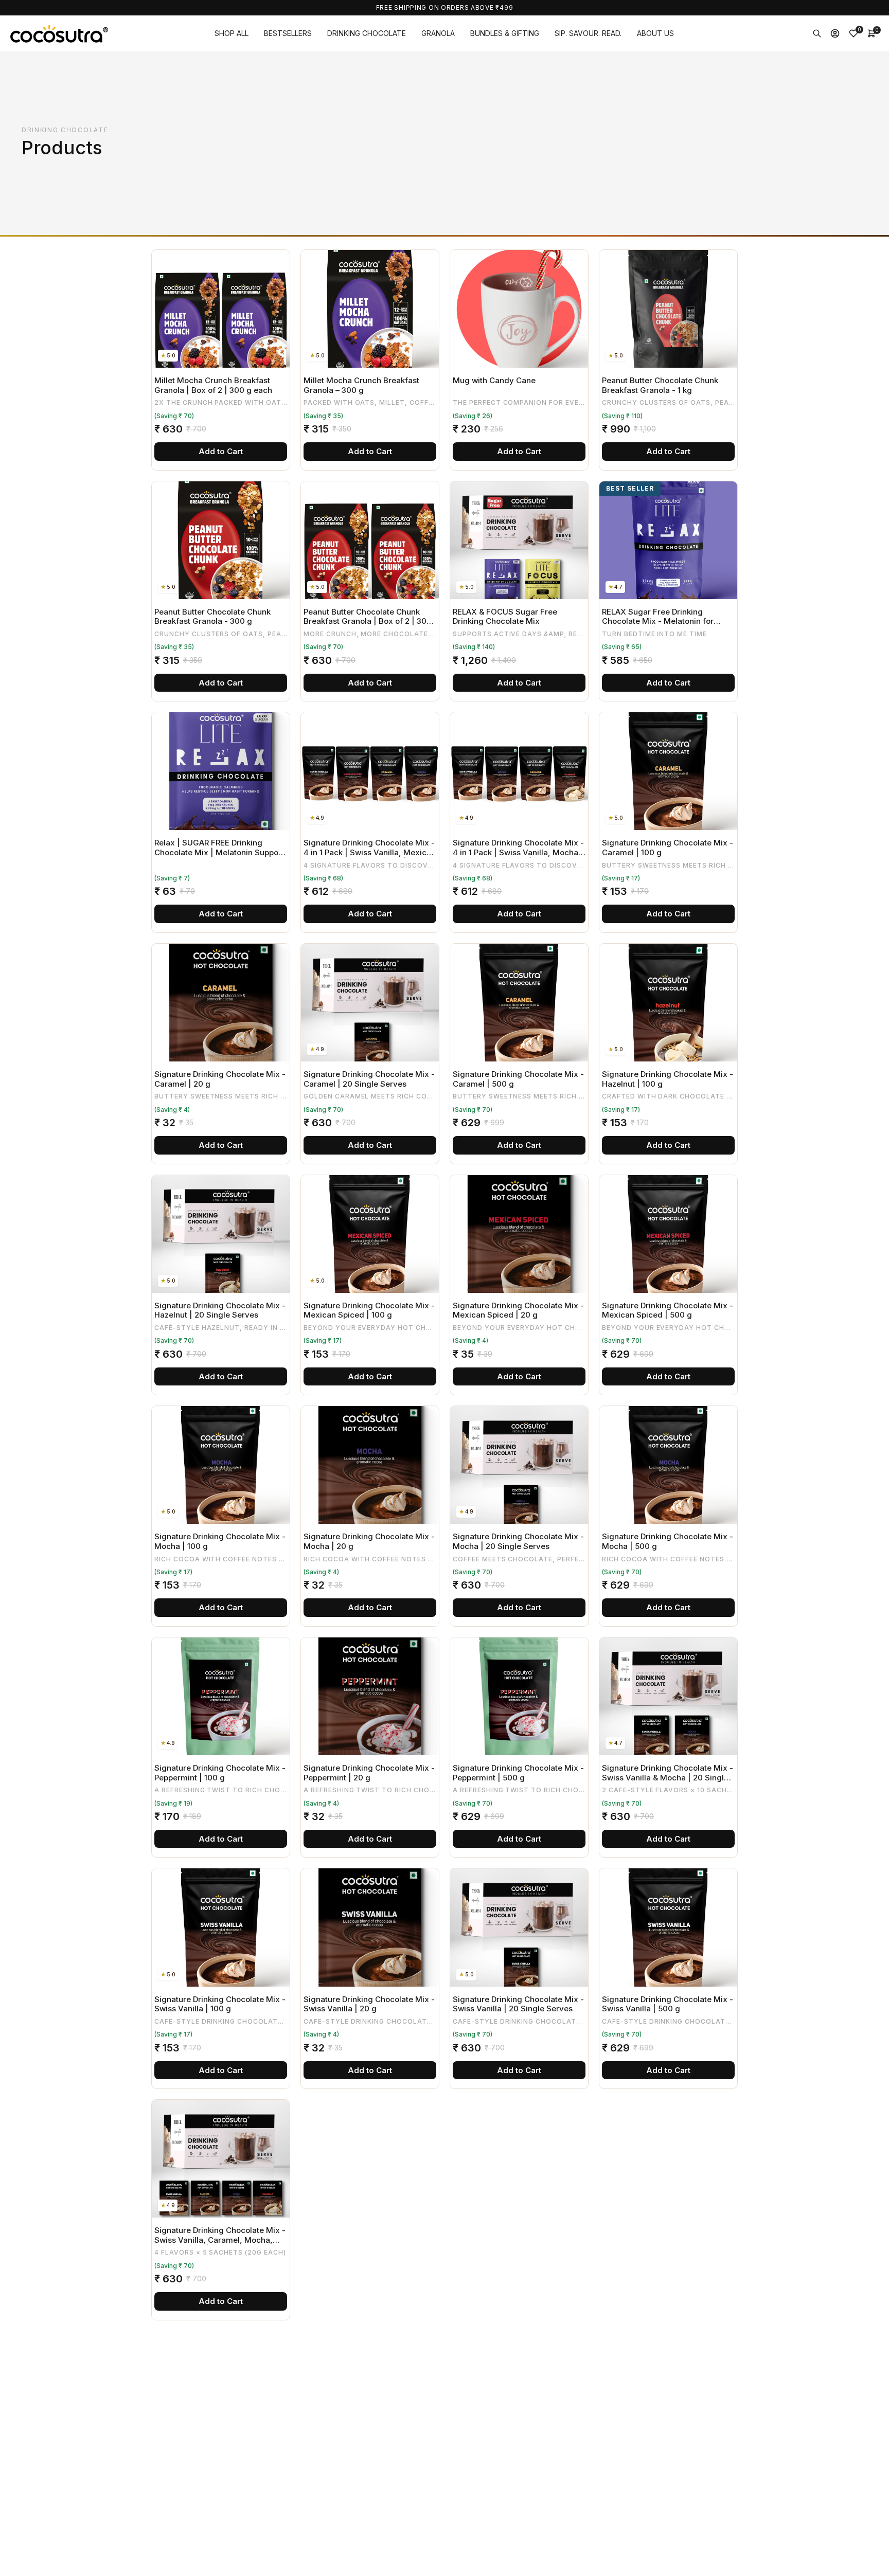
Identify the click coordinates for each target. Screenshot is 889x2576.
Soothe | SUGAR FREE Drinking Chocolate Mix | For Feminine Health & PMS (360, 2467)
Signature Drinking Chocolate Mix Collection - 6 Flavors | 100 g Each (368, 2235)
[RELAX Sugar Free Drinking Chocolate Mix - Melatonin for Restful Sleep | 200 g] (668, 540)
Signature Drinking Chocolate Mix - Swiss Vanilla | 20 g (369, 2004)
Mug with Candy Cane (494, 381)
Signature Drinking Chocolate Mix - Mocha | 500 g (668, 1542)
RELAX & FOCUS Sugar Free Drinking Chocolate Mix (505, 617)
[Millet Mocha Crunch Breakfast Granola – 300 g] (370, 309)
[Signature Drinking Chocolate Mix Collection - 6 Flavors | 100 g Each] (370, 2159)
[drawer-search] (817, 33)
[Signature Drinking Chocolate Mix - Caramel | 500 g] (519, 1003)
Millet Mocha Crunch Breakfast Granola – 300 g (361, 385)
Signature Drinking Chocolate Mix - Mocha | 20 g (369, 1542)
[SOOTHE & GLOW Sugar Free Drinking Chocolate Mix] (668, 2159)
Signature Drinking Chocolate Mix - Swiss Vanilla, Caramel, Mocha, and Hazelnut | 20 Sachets (220, 2235)
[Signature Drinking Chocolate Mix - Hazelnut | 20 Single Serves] (221, 1234)
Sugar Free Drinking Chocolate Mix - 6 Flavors (667, 2467)
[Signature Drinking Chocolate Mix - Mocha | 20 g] (370, 1465)
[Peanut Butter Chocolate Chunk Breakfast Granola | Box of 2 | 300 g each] (370, 540)
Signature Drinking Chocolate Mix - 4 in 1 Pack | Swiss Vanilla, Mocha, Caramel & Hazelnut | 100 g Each (518, 848)
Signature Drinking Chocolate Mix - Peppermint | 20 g (369, 1773)
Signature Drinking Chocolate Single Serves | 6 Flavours (508, 2235)
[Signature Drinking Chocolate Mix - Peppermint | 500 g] (519, 1696)
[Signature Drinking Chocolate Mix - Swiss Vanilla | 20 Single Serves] (519, 1927)
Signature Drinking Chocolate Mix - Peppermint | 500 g (518, 1773)
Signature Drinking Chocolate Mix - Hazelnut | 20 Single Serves (220, 1311)
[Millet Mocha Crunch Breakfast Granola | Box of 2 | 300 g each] (221, 309)
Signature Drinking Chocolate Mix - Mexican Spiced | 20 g (518, 1311)
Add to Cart (221, 451)
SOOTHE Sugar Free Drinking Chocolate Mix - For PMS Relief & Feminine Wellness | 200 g (216, 2467)
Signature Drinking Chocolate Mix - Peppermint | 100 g (220, 1773)
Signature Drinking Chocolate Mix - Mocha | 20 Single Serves (518, 1542)
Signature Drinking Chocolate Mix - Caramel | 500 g (518, 1079)
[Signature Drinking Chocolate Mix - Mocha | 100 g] (221, 1465)
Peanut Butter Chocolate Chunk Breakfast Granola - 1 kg (660, 385)
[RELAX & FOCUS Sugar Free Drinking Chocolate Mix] (519, 540)
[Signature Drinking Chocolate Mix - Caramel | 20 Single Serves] (370, 1003)
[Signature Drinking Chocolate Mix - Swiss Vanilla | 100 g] (221, 1927)
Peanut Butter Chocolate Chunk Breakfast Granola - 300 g (212, 617)
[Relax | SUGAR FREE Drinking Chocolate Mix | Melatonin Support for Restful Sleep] (221, 771)
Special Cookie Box (489, 2462)
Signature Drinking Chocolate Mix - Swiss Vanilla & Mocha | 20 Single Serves (668, 1773)
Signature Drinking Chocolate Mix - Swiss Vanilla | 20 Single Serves (518, 2004)
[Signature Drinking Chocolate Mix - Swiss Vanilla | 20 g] (370, 1927)
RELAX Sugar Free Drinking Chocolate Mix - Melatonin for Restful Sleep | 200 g (658, 617)
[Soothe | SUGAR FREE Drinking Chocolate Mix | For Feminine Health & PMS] (370, 2390)
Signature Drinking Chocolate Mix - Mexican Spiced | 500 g (668, 1311)
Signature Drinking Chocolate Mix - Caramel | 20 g (220, 1079)
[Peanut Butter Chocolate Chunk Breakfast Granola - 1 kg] (668, 309)
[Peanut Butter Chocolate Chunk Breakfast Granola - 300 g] (221, 540)
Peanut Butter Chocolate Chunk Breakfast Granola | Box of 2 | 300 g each (368, 617)
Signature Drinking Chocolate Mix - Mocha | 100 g (220, 1542)
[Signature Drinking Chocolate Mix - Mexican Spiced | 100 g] (370, 1234)
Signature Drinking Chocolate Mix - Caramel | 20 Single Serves (369, 1079)
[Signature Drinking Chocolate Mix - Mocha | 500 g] (668, 1465)
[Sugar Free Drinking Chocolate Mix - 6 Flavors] (668, 2390)
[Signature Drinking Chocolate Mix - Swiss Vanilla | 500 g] (668, 1927)
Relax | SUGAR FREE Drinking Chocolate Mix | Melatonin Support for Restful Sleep (219, 848)
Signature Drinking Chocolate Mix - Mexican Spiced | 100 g (369, 1311)
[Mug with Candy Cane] (519, 309)
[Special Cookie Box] (519, 2390)
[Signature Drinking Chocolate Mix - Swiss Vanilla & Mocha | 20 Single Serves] (668, 1696)
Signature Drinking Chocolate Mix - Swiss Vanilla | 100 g (220, 2004)
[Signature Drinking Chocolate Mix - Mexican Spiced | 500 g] (668, 1234)
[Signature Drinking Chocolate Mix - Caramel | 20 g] (221, 1003)
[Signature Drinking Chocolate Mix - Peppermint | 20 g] (370, 1696)
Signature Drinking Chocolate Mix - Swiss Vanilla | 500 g (668, 2004)
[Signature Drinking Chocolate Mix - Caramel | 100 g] (668, 771)
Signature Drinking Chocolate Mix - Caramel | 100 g (668, 848)
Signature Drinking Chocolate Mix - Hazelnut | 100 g (668, 1079)
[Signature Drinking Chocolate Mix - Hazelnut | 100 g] (668, 1003)
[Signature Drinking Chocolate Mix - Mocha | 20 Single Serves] (519, 1465)
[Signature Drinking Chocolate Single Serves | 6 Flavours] (519, 2159)
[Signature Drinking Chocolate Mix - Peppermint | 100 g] (221, 1696)
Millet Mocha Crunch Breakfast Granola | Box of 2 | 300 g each (213, 385)
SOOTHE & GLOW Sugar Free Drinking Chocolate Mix (657, 2235)
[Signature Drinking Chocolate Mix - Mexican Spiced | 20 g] (519, 1234)
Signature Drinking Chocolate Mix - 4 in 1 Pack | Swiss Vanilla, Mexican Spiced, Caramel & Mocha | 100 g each (370, 848)
